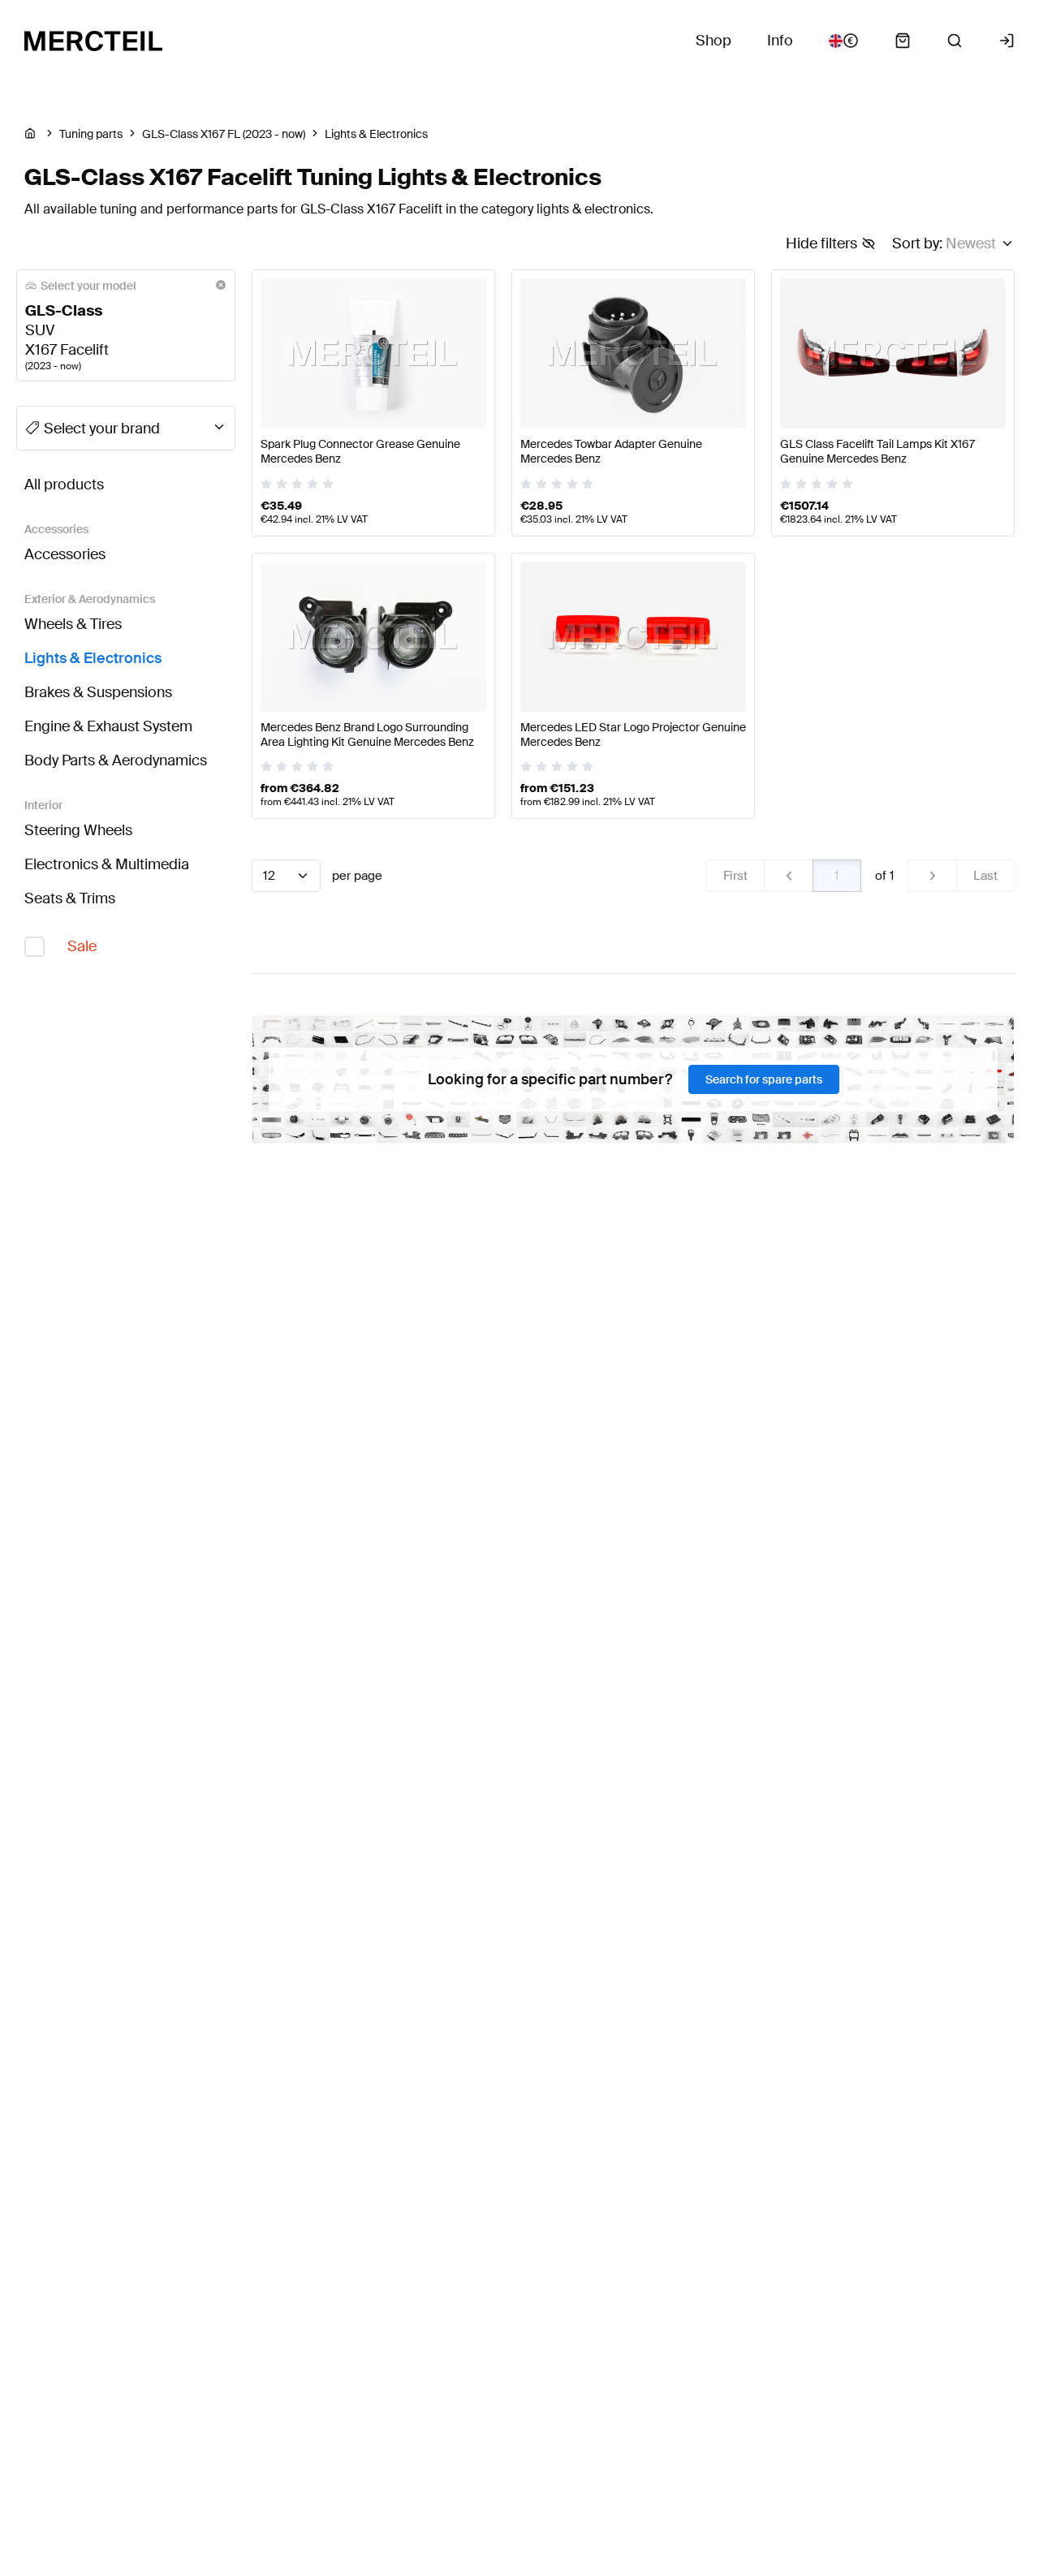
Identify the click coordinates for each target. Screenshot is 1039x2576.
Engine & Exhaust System (108, 726)
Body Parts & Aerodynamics (116, 760)
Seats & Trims (70, 898)
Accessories (65, 554)
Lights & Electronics (93, 658)
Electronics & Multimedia (107, 864)
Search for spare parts (764, 1079)
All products (64, 485)
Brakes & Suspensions (98, 692)
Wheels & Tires (73, 624)
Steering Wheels (78, 830)
